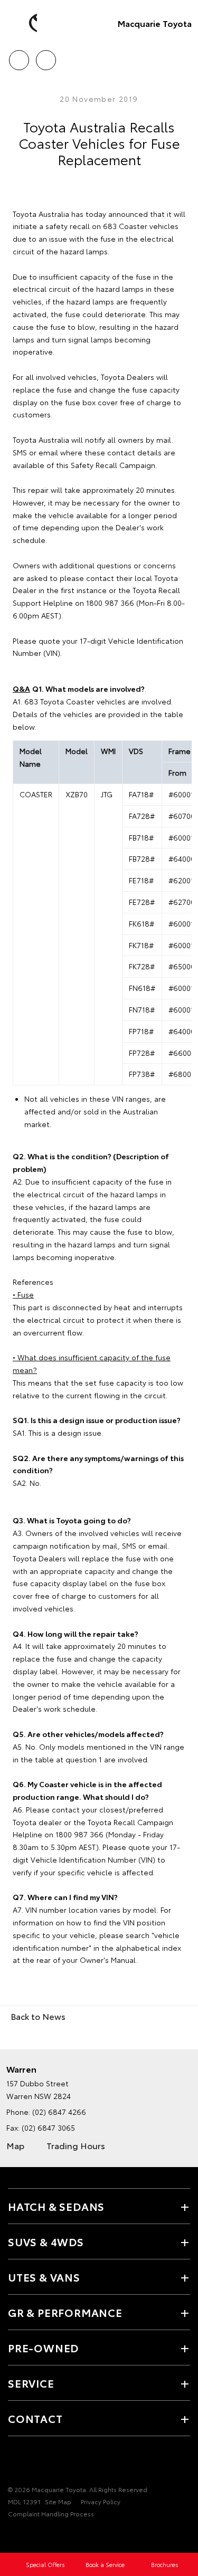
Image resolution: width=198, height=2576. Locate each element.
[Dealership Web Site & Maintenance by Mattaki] (29, 2535)
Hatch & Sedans (56, 2206)
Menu (184, 56)
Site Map (58, 2501)
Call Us (19, 56)
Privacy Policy (101, 2501)
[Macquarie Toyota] (24, 23)
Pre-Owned (43, 2348)
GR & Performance (65, 2312)
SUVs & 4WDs (46, 2241)
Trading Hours (76, 2145)
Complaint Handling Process (51, 2513)
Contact (35, 2418)
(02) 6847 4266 (59, 2112)
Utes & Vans (44, 2277)
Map (15, 2145)
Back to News (38, 2016)
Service (31, 2383)
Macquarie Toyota (155, 23)
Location (46, 56)
